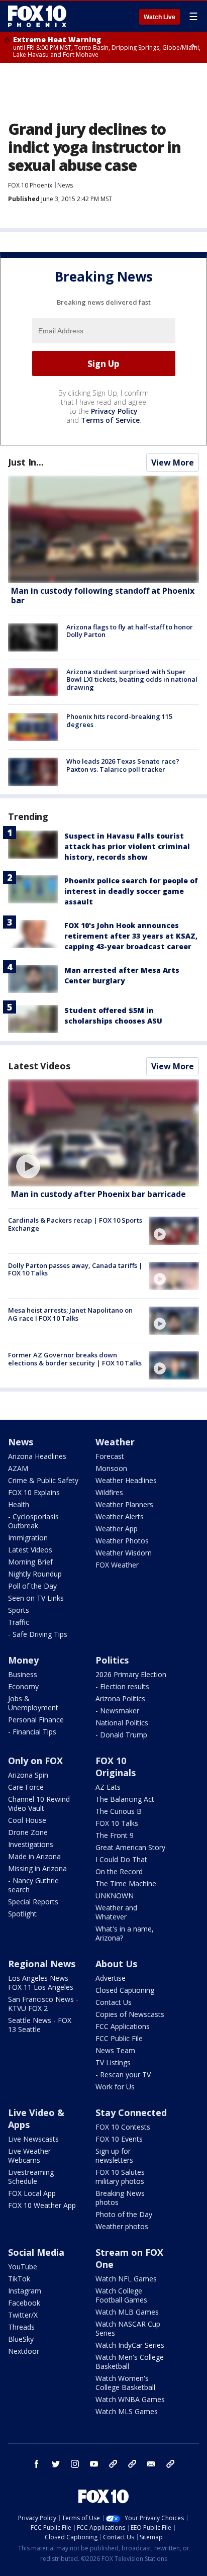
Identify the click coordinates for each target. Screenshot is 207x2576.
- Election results (122, 1686)
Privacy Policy (114, 411)
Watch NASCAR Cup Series (128, 2328)
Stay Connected (131, 2112)
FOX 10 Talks (117, 1823)
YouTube (23, 2267)
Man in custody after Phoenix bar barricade (98, 1194)
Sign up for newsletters (114, 2155)
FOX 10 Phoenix (30, 185)
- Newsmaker (117, 1711)
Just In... (26, 462)
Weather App (117, 1529)
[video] (103, 1133)
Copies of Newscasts (130, 2014)
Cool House (27, 1820)
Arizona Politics (120, 1698)
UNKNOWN (115, 1896)
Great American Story (130, 1847)
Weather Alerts (120, 1516)
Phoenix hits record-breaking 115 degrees (119, 720)
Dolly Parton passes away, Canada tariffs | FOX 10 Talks (75, 1269)
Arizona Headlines (37, 1456)
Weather (115, 1442)
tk (113, 2464)
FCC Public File (119, 2038)
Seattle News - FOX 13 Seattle (40, 2025)
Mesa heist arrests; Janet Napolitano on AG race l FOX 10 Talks (70, 1314)
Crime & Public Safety (43, 1480)
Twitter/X (23, 2315)
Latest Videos (39, 1066)
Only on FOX (35, 1761)
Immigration (28, 1538)
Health (19, 1504)
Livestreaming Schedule (31, 2177)
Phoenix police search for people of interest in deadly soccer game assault (131, 891)
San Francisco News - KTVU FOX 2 (43, 2004)
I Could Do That (121, 1859)
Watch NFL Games (126, 2279)
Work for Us (115, 2087)
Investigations (31, 1844)
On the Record (119, 1871)
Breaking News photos (120, 2198)
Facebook (24, 2303)
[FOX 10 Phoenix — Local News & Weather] (37, 16)
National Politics (122, 1723)
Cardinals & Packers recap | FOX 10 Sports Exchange (75, 1224)
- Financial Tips (32, 1732)
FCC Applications (123, 2026)
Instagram (25, 2291)
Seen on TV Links (36, 1598)
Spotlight (22, 1914)
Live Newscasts (33, 2139)
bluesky (132, 2464)
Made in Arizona (34, 1856)
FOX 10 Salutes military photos (120, 2177)
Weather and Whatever (116, 1912)
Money (23, 1660)
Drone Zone (28, 1832)
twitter (56, 2464)
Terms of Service (110, 420)
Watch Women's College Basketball (125, 2383)
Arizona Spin (28, 1775)
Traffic (19, 1622)
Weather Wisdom (124, 1553)
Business (23, 1674)
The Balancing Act (125, 1799)
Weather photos (122, 2226)
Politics (112, 1660)
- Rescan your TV (123, 2075)
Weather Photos (122, 1541)
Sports (19, 1610)
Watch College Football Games (121, 2295)
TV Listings (113, 2062)
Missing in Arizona (37, 1868)
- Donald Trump (121, 1735)
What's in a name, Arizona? (125, 1933)
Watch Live (160, 17)
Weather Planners (124, 1504)
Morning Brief (30, 1562)
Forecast (110, 1456)
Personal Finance (36, 1720)
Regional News (42, 1964)
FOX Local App (32, 2193)
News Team (115, 2050)
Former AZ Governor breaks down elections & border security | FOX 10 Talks (75, 1359)
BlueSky (21, 2339)
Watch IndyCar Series (130, 2345)
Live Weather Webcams (29, 2155)
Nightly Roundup (35, 1574)
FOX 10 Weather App (42, 2205)
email (151, 2464)
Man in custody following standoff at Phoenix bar (103, 595)
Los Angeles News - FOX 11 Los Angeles (41, 1983)
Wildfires (109, 1492)
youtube (94, 2464)
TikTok (19, 2279)
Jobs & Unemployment (33, 1703)
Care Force (26, 1787)
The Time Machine (126, 1883)
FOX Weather (117, 1565)
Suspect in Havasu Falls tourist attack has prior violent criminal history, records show (127, 846)
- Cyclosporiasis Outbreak (33, 1521)
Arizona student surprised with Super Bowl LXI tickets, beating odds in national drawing (132, 679)
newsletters (170, 2464)
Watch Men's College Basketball (130, 2362)
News (65, 185)
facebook (37, 2464)
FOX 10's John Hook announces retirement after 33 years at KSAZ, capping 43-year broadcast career (131, 936)
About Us (116, 1964)
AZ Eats (108, 1787)
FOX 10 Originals (116, 1767)
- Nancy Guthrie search (33, 1885)
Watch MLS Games (127, 2411)
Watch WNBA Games (130, 2399)
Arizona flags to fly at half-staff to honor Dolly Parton (130, 631)
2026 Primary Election (131, 1674)
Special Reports (33, 1902)
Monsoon (111, 1468)
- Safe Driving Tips (38, 1634)
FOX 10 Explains (34, 1492)
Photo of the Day (124, 2214)
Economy (23, 1686)
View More (173, 463)
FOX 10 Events (119, 2139)
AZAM (18, 1468)
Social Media (36, 2252)
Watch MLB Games (127, 2312)
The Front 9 (115, 1835)
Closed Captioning (125, 1990)
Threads (21, 2327)
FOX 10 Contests (123, 2127)
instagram (75, 2464)
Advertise (111, 1978)
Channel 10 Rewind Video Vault (39, 1804)
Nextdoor (24, 2351)
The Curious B (119, 1811)
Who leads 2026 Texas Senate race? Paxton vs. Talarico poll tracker (123, 765)
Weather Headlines (126, 1480)
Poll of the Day (32, 1586)
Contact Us (114, 2002)
